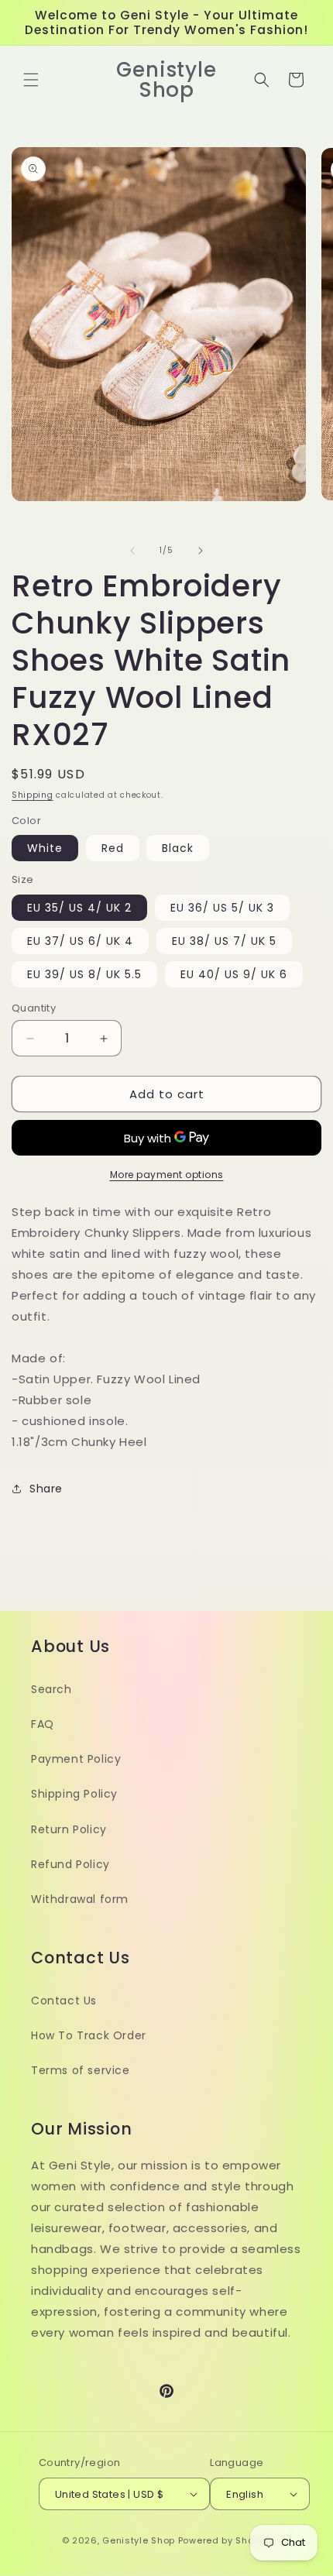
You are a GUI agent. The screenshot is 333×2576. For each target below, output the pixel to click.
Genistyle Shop (139, 2540)
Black (178, 848)
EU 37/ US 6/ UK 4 (80, 941)
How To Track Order (89, 2035)
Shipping (33, 795)
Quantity (34, 1008)
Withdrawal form (80, 1899)
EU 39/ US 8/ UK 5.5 (84, 974)
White (45, 848)
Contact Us (64, 2001)
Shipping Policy (74, 1794)
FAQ (43, 1724)
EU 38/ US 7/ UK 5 (224, 941)
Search (51, 1689)
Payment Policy (76, 1759)
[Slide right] (201, 551)
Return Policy (69, 1829)
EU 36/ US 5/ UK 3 (222, 908)
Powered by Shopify (225, 2540)
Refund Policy (70, 1864)
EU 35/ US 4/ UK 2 (79, 908)
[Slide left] (132, 551)
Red (113, 848)
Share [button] (46, 1489)
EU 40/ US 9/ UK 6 (234, 974)
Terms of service (81, 2070)
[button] (31, 80)
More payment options (167, 1175)
